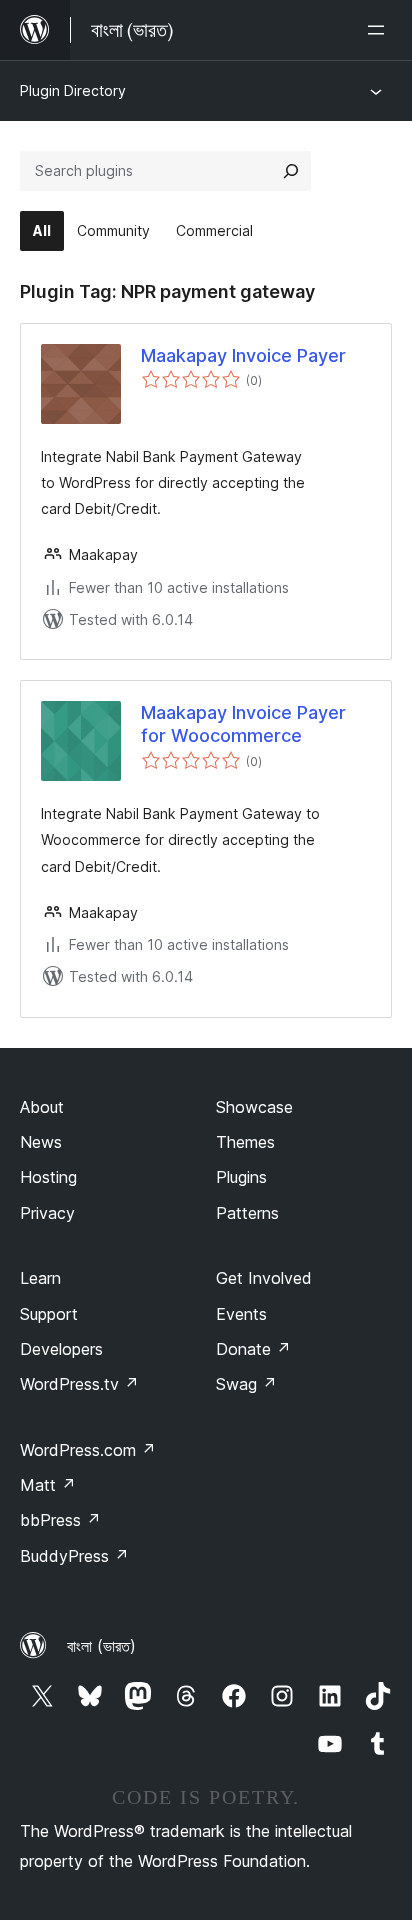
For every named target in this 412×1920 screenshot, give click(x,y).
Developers (61, 1349)
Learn (40, 1278)
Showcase (254, 1107)
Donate (253, 1349)
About (42, 1107)
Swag (246, 1384)
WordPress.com (88, 1450)
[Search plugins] (291, 171)
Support (49, 1314)
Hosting (48, 1177)
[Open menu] (380, 30)
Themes (245, 1142)
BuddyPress (74, 1556)
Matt (48, 1485)
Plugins (241, 1177)
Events (241, 1314)
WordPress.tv (79, 1384)
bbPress (60, 1520)
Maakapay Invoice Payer (243, 355)
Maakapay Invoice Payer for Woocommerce (243, 724)
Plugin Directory (73, 90)
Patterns (247, 1213)
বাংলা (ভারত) (101, 1646)
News (41, 1142)
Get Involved (264, 1278)
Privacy (47, 1213)
